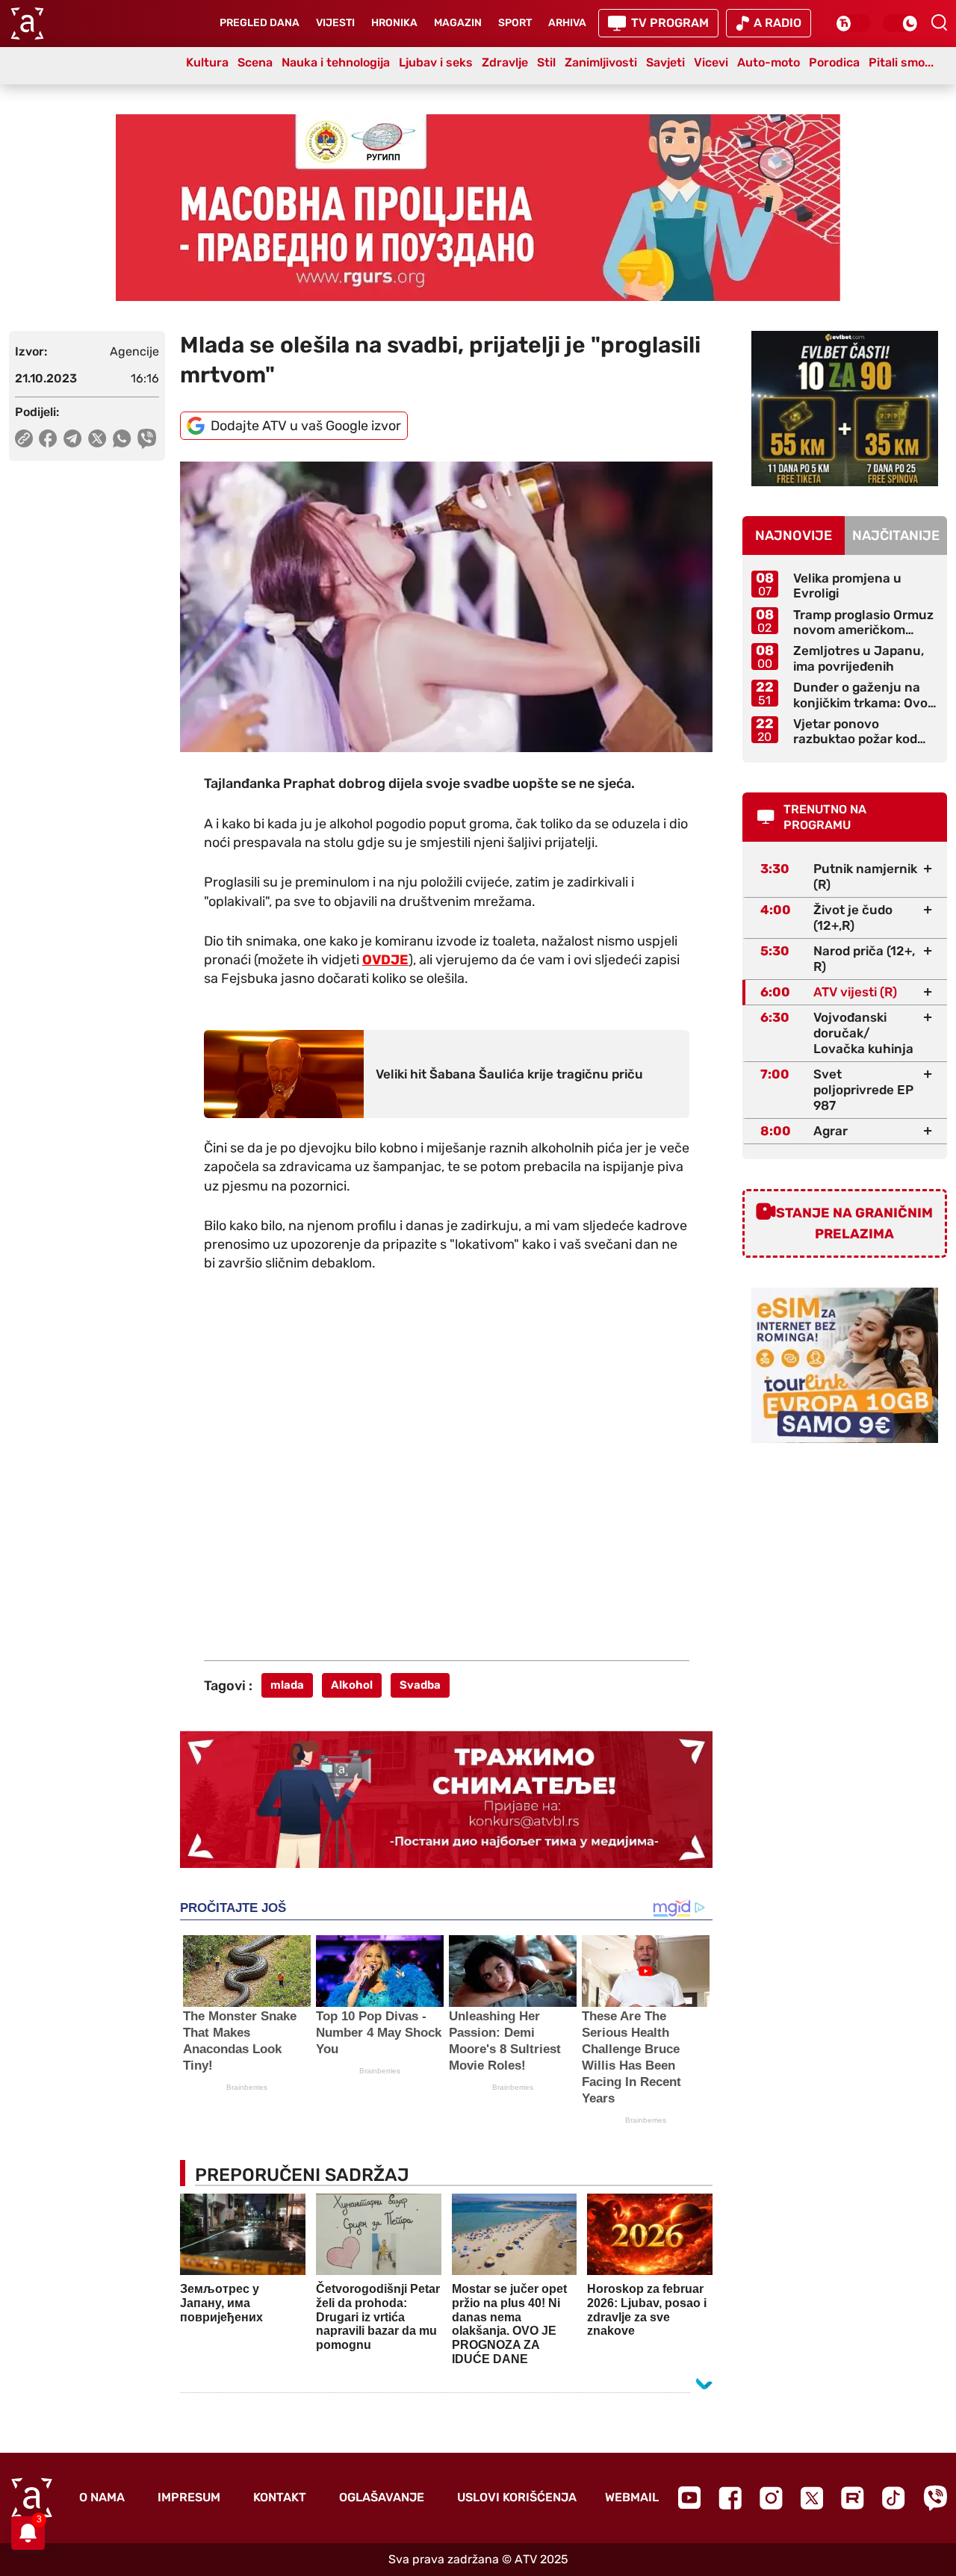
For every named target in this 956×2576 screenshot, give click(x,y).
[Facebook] (730, 2498)
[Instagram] (771, 2498)
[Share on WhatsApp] (122, 438)
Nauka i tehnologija (336, 62)
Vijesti (335, 23)
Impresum (189, 2497)
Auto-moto (769, 62)
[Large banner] (478, 208)
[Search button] (939, 22)
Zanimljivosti (601, 62)
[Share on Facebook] (48, 438)
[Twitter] (812, 2498)
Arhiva (567, 23)
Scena (255, 62)
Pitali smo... (901, 62)
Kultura (207, 62)
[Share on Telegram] (73, 438)
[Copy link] (24, 438)
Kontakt (280, 2497)
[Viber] (935, 2498)
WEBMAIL (632, 2497)
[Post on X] (97, 438)
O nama (102, 2497)
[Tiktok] (894, 2498)
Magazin (458, 23)
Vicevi (711, 62)
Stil (546, 62)
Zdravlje (505, 62)
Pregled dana (260, 23)
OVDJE (385, 960)
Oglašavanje (382, 2497)
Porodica (834, 62)
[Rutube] (853, 2498)
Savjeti (665, 62)
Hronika (394, 23)
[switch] (853, 23)
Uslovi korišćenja (517, 2497)
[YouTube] (689, 2498)
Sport (515, 23)
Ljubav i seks (436, 62)
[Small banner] (845, 409)
